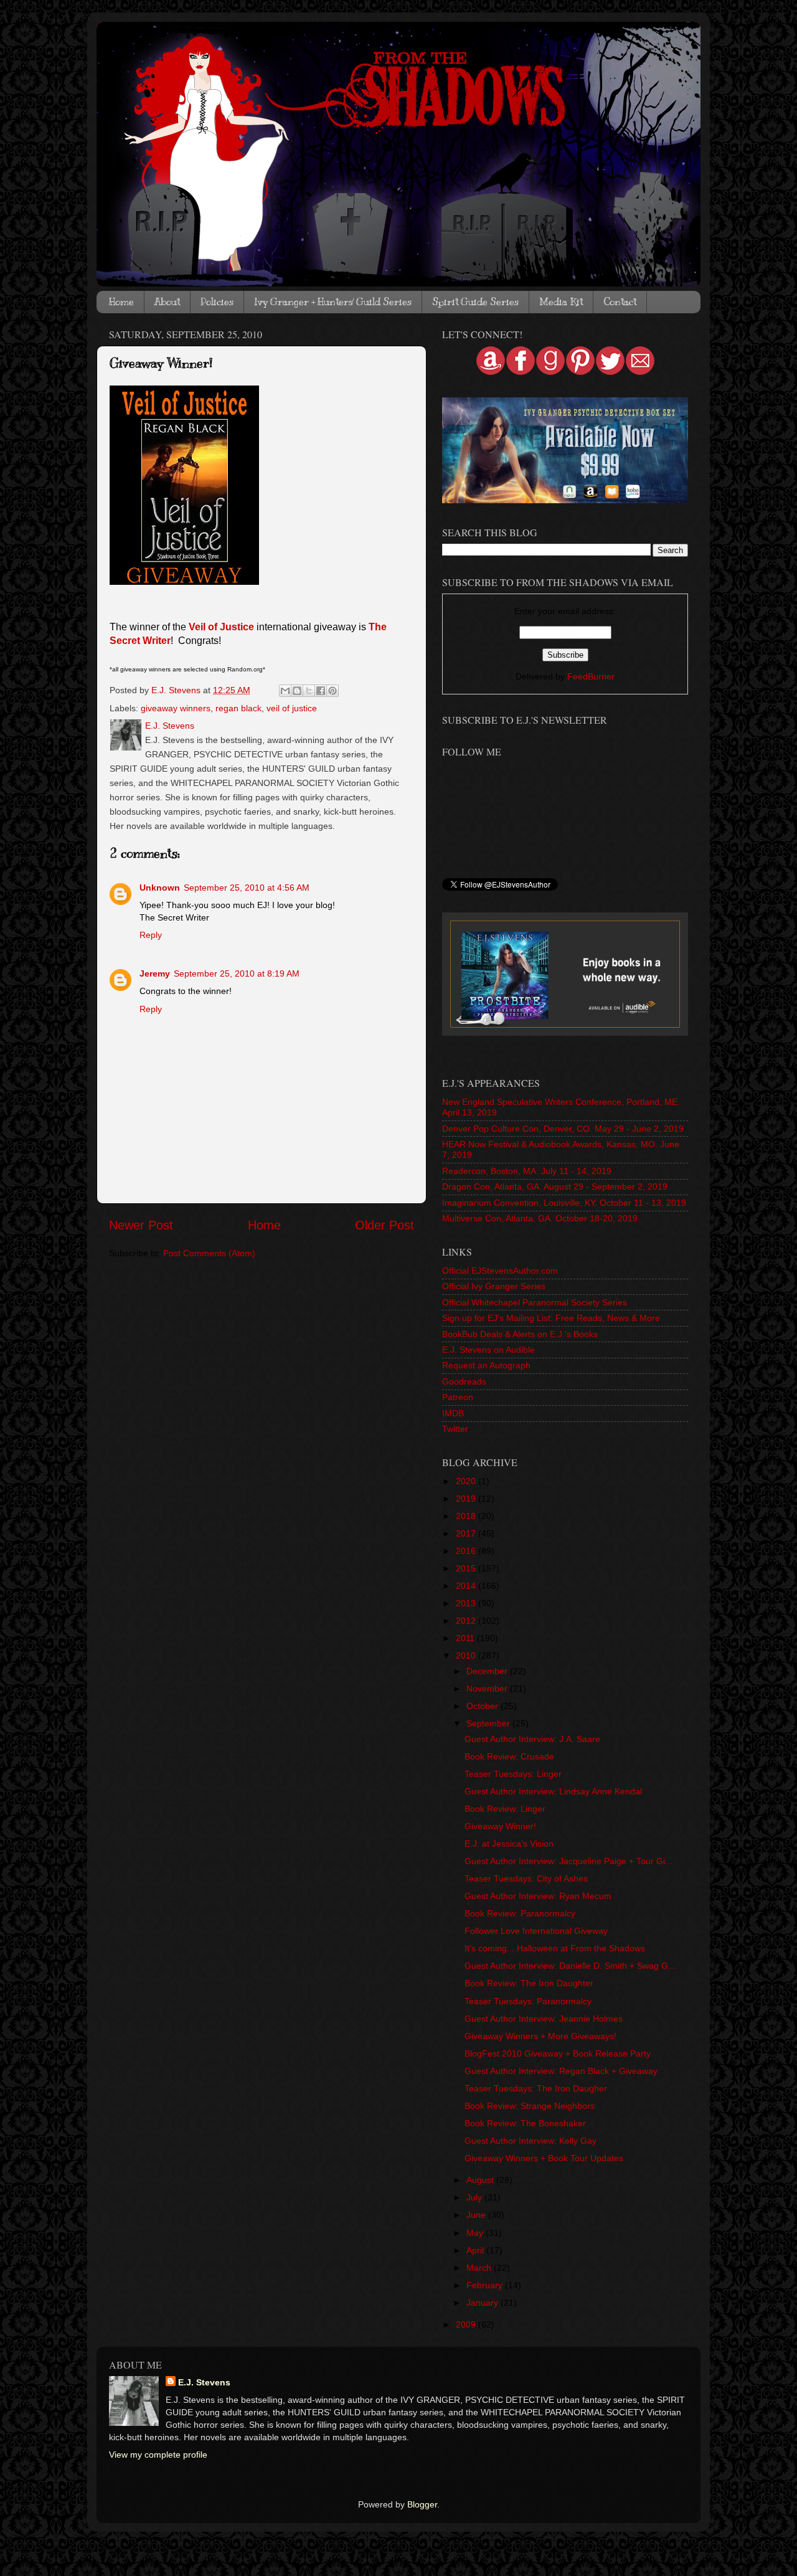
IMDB (453, 1413)
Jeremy (155, 973)
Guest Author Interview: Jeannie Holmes (544, 2019)
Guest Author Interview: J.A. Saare (532, 1739)
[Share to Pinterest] (332, 691)
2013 (467, 1603)
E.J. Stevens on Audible (488, 1350)
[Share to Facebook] (321, 691)
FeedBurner (591, 676)
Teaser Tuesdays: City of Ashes (526, 1878)
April (476, 2250)
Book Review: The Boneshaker (525, 2123)
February (486, 2285)
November (488, 1688)
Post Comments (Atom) (209, 1253)
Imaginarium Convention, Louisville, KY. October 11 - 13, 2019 (564, 1203)
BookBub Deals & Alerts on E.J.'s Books (520, 1334)
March (480, 2268)
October (483, 1706)
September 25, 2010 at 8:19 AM (237, 973)
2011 (466, 1638)
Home (121, 302)
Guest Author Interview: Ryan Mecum (538, 1896)
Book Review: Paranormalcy (520, 1913)
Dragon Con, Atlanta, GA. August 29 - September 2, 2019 (555, 1186)
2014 (467, 1586)
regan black (238, 708)
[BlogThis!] (297, 691)
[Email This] (285, 691)
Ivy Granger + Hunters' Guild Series (333, 302)
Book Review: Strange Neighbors (530, 2106)
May (476, 2233)
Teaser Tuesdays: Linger (513, 1774)
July (475, 2197)
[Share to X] (309, 691)
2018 (467, 1516)
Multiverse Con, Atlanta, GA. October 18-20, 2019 (540, 1218)
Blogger (422, 2504)
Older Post (384, 1225)
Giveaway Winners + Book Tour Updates (544, 2158)
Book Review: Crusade (509, 1756)
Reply (151, 935)
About (167, 302)
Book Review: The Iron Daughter (529, 1983)
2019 (467, 1499)
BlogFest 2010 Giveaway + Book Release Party (558, 2053)
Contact (620, 302)
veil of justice (292, 708)
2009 (467, 2324)
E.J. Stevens (204, 2382)
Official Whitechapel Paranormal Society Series (535, 1302)
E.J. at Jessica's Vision (509, 1844)
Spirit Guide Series (475, 302)
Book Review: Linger (505, 1809)
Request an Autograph (486, 1365)
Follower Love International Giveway (536, 1931)
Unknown (160, 888)
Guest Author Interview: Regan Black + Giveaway (561, 2071)
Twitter (455, 1429)
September (489, 1723)
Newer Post (141, 1225)
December (488, 1671)
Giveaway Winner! (500, 1826)
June (477, 2215)
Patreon (458, 1397)
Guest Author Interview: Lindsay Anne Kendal (553, 1791)
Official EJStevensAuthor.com (500, 1271)
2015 (467, 1568)
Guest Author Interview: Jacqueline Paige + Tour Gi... (568, 1861)
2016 (467, 1551)
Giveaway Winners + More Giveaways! (540, 2036)
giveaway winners (176, 708)
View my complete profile (158, 2455)
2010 (467, 1655)
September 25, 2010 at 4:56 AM (247, 888)
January (483, 2303)
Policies (217, 302)
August (481, 2180)
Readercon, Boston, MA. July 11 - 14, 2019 (527, 1171)
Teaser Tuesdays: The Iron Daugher (536, 2088)
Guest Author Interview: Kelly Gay (531, 2141)
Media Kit (561, 302)
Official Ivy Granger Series (494, 1286)
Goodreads (464, 1381)
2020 (467, 1481)
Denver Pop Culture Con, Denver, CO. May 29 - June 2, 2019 (563, 1129)
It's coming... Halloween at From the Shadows (555, 1948)
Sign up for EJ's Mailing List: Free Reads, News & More (551, 1318)
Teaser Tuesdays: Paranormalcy (528, 2001)
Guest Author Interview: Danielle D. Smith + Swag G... (570, 1966)
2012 (467, 1621)
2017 (467, 1533)
